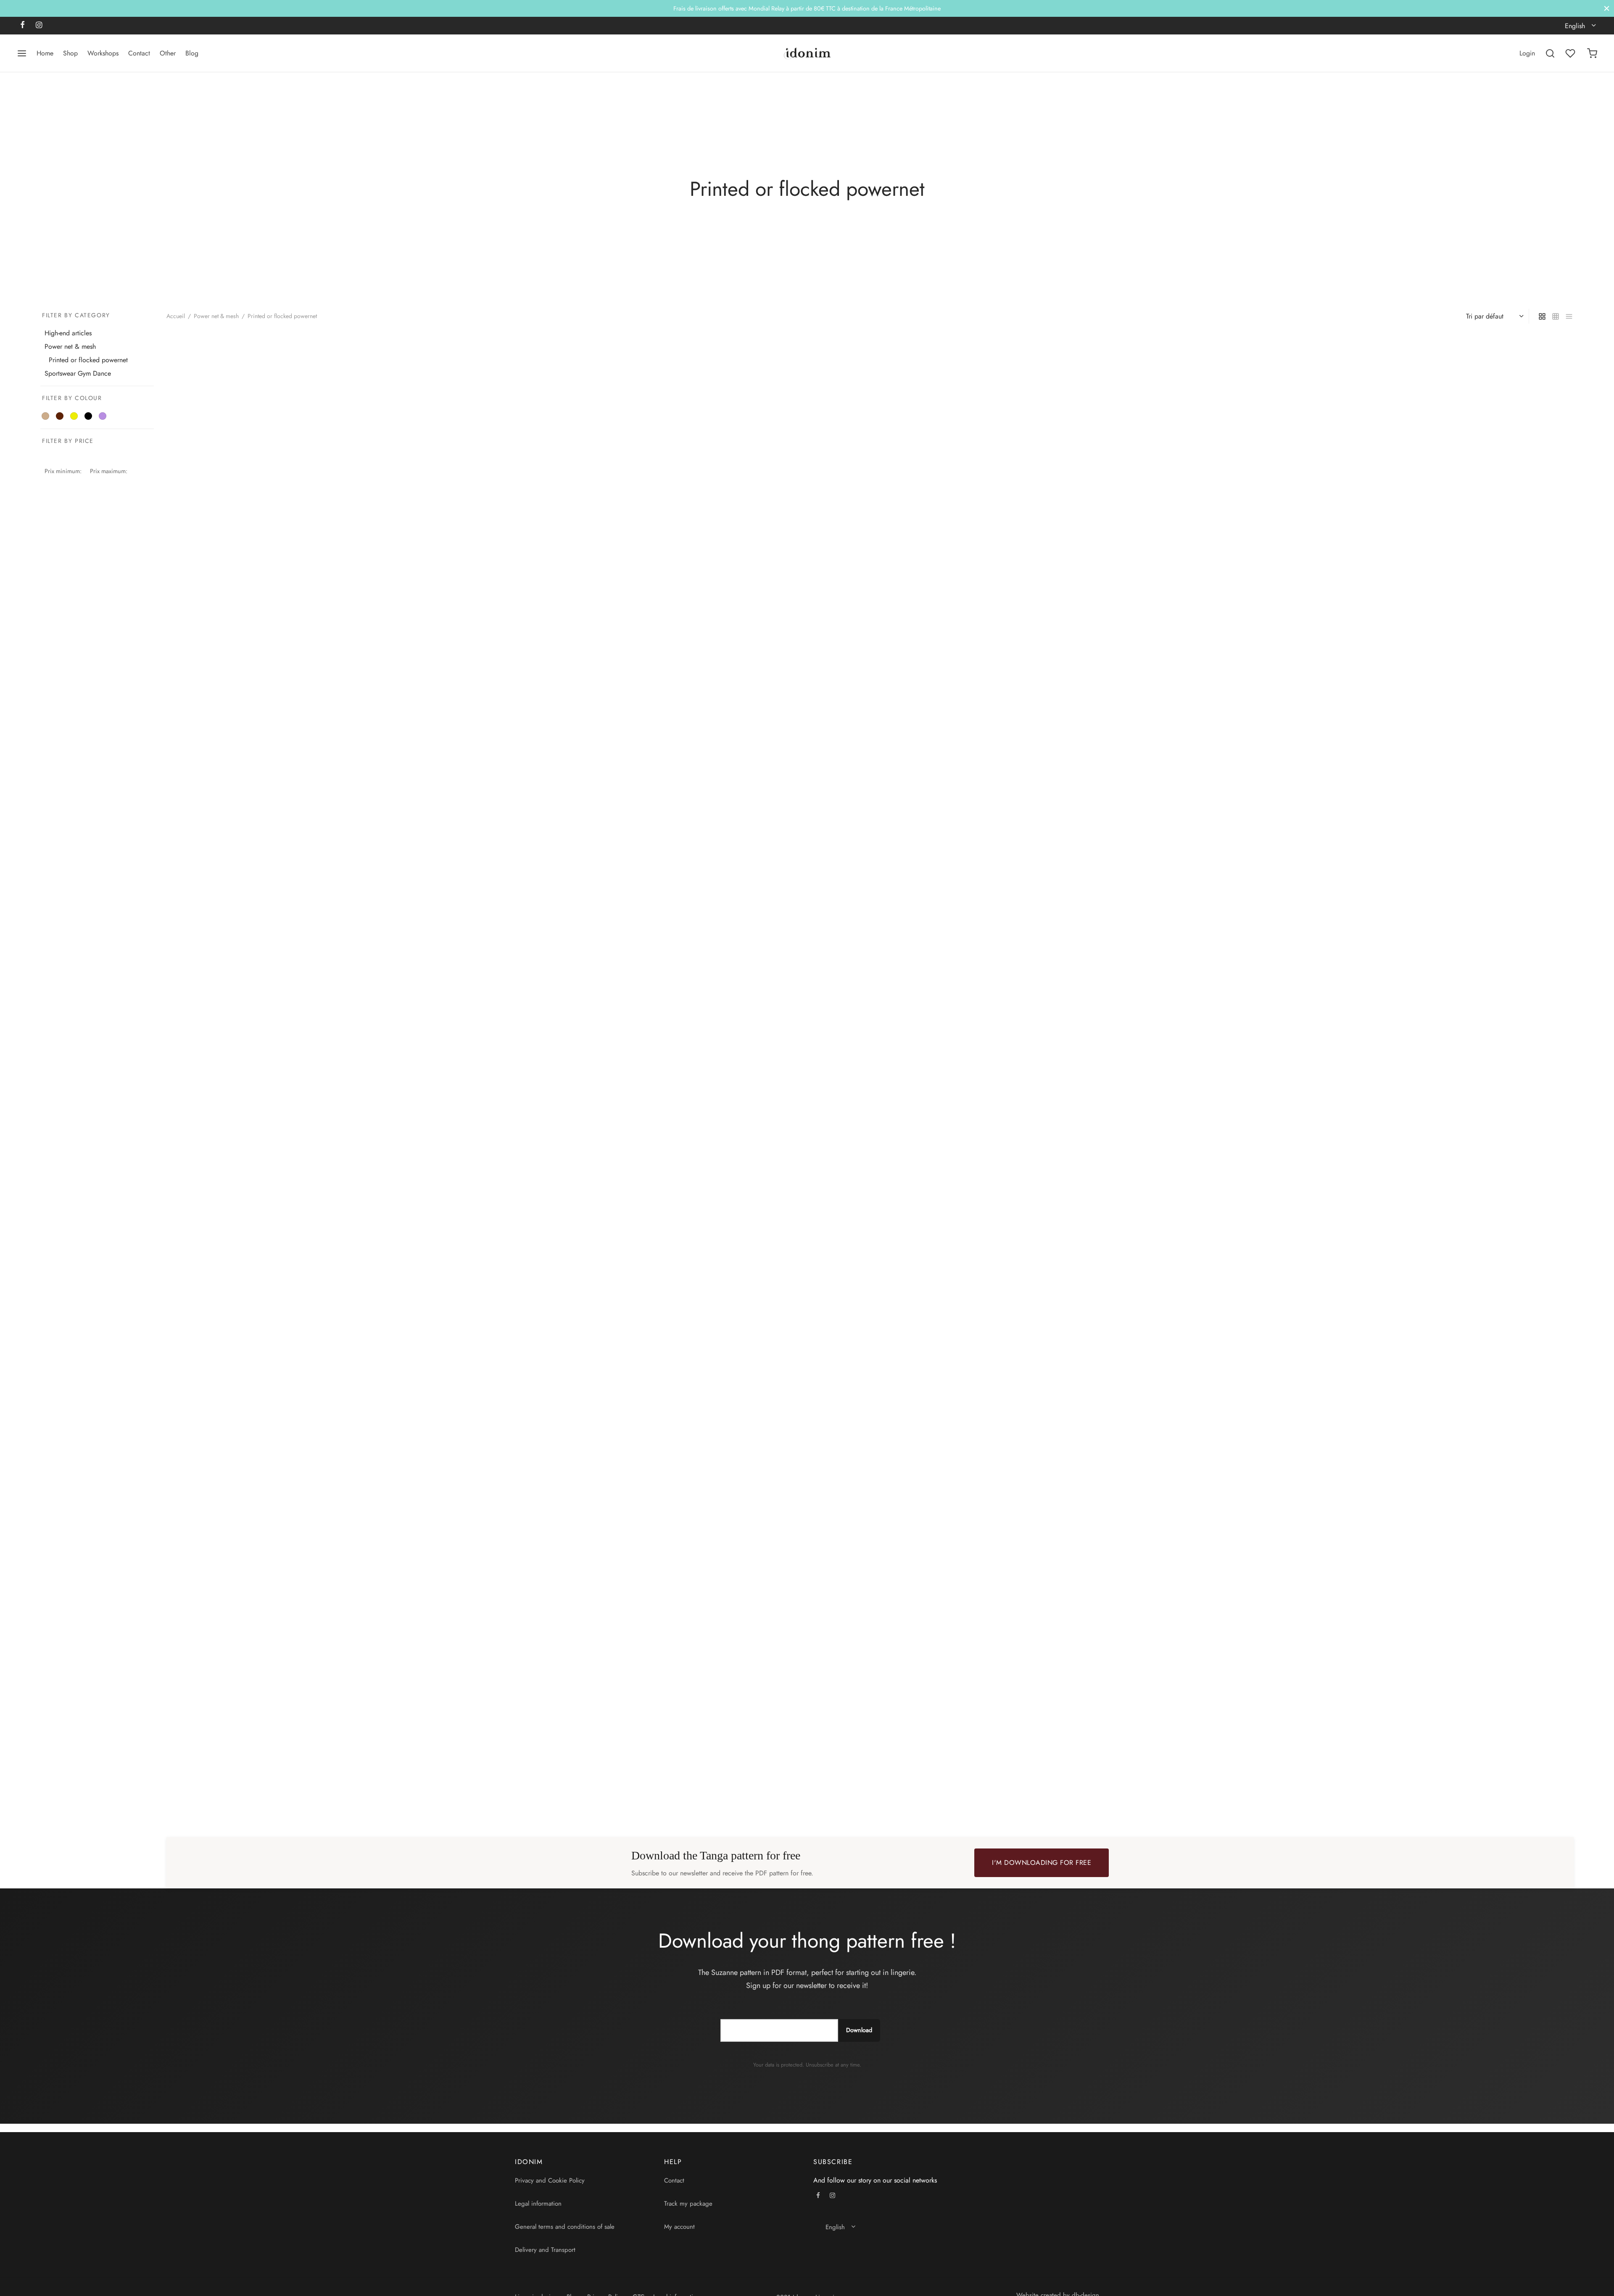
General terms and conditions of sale (565, 2227)
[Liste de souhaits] (1571, 53)
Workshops (103, 53)
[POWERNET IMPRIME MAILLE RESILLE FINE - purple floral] (870, 1065)
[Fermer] (1607, 8)
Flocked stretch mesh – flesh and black (222, 804)
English (1575, 26)
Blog (192, 53)
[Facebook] (22, 26)
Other (168, 53)
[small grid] (1556, 316)
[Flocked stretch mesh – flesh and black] (397, 563)
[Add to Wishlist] (624, 804)
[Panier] (1592, 53)
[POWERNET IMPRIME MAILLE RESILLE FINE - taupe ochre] (1343, 1065)
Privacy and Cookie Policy (550, 2180)
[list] (1569, 316)
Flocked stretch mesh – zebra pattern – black (231, 1306)
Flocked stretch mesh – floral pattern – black (704, 804)
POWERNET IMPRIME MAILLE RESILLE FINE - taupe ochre (1196, 1306)
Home (45, 53)
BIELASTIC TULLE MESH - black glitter (220, 1807)
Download (859, 2030)
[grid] (1542, 316)
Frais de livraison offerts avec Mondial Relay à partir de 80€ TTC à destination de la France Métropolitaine (807, 8)
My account (679, 2227)
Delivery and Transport (545, 2250)
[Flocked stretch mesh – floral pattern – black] (870, 563)
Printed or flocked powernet (88, 360)
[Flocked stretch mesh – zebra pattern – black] (397, 1065)
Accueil (176, 316)
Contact (139, 53)
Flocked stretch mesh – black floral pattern (1174, 804)
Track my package (688, 2204)
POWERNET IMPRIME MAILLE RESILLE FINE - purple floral (724, 1306)
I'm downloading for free (1042, 1863)
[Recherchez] (1550, 53)
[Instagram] (39, 26)
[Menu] (22, 53)
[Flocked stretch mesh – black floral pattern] (1343, 563)
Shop (70, 53)
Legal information (538, 2204)
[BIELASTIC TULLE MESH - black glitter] (397, 1566)
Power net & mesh (216, 316)
